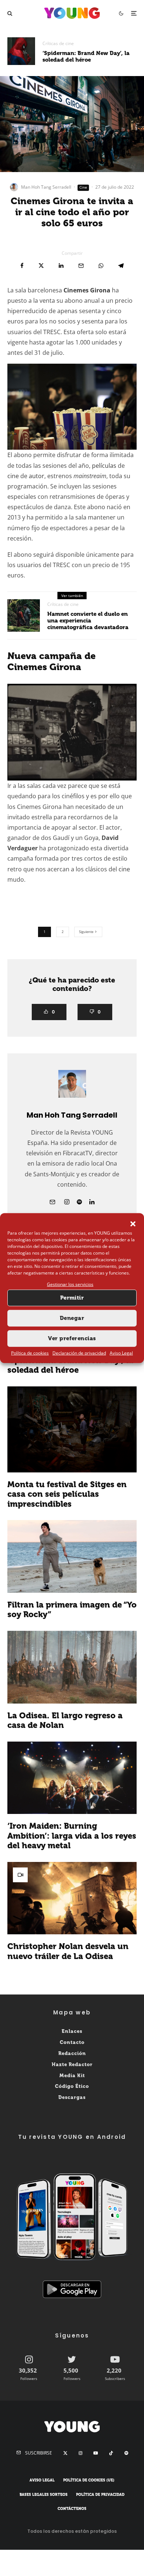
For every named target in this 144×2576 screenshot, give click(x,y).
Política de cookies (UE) (89, 2480)
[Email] (81, 266)
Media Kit (72, 2076)
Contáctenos (72, 2509)
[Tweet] (41, 266)
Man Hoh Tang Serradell (46, 187)
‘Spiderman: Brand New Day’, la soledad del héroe (86, 56)
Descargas (72, 2097)
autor (37, 476)
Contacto (72, 2042)
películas (104, 466)
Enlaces (72, 2031)
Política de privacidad (100, 2495)
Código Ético (72, 2087)
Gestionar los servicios (70, 1284)
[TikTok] (111, 2453)
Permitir (72, 1298)
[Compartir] (22, 266)
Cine (83, 187)
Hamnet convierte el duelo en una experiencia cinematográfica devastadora (88, 621)
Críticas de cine (58, 43)
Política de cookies (30, 1353)
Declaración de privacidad (79, 1353)
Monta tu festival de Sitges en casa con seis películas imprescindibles (67, 1494)
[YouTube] (96, 2453)
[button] (133, 1224)
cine (13, 476)
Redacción (72, 2053)
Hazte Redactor (72, 2064)
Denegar (72, 1318)
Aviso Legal (121, 1353)
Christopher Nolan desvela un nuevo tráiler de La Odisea (68, 1951)
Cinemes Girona (87, 290)
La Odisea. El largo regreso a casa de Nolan (65, 1721)
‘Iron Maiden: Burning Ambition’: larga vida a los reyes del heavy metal (72, 1836)
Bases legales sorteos (44, 2495)
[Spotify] (126, 2453)
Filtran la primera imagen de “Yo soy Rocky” (72, 1610)
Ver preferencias (72, 1338)
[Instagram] (80, 2453)
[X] (65, 2453)
